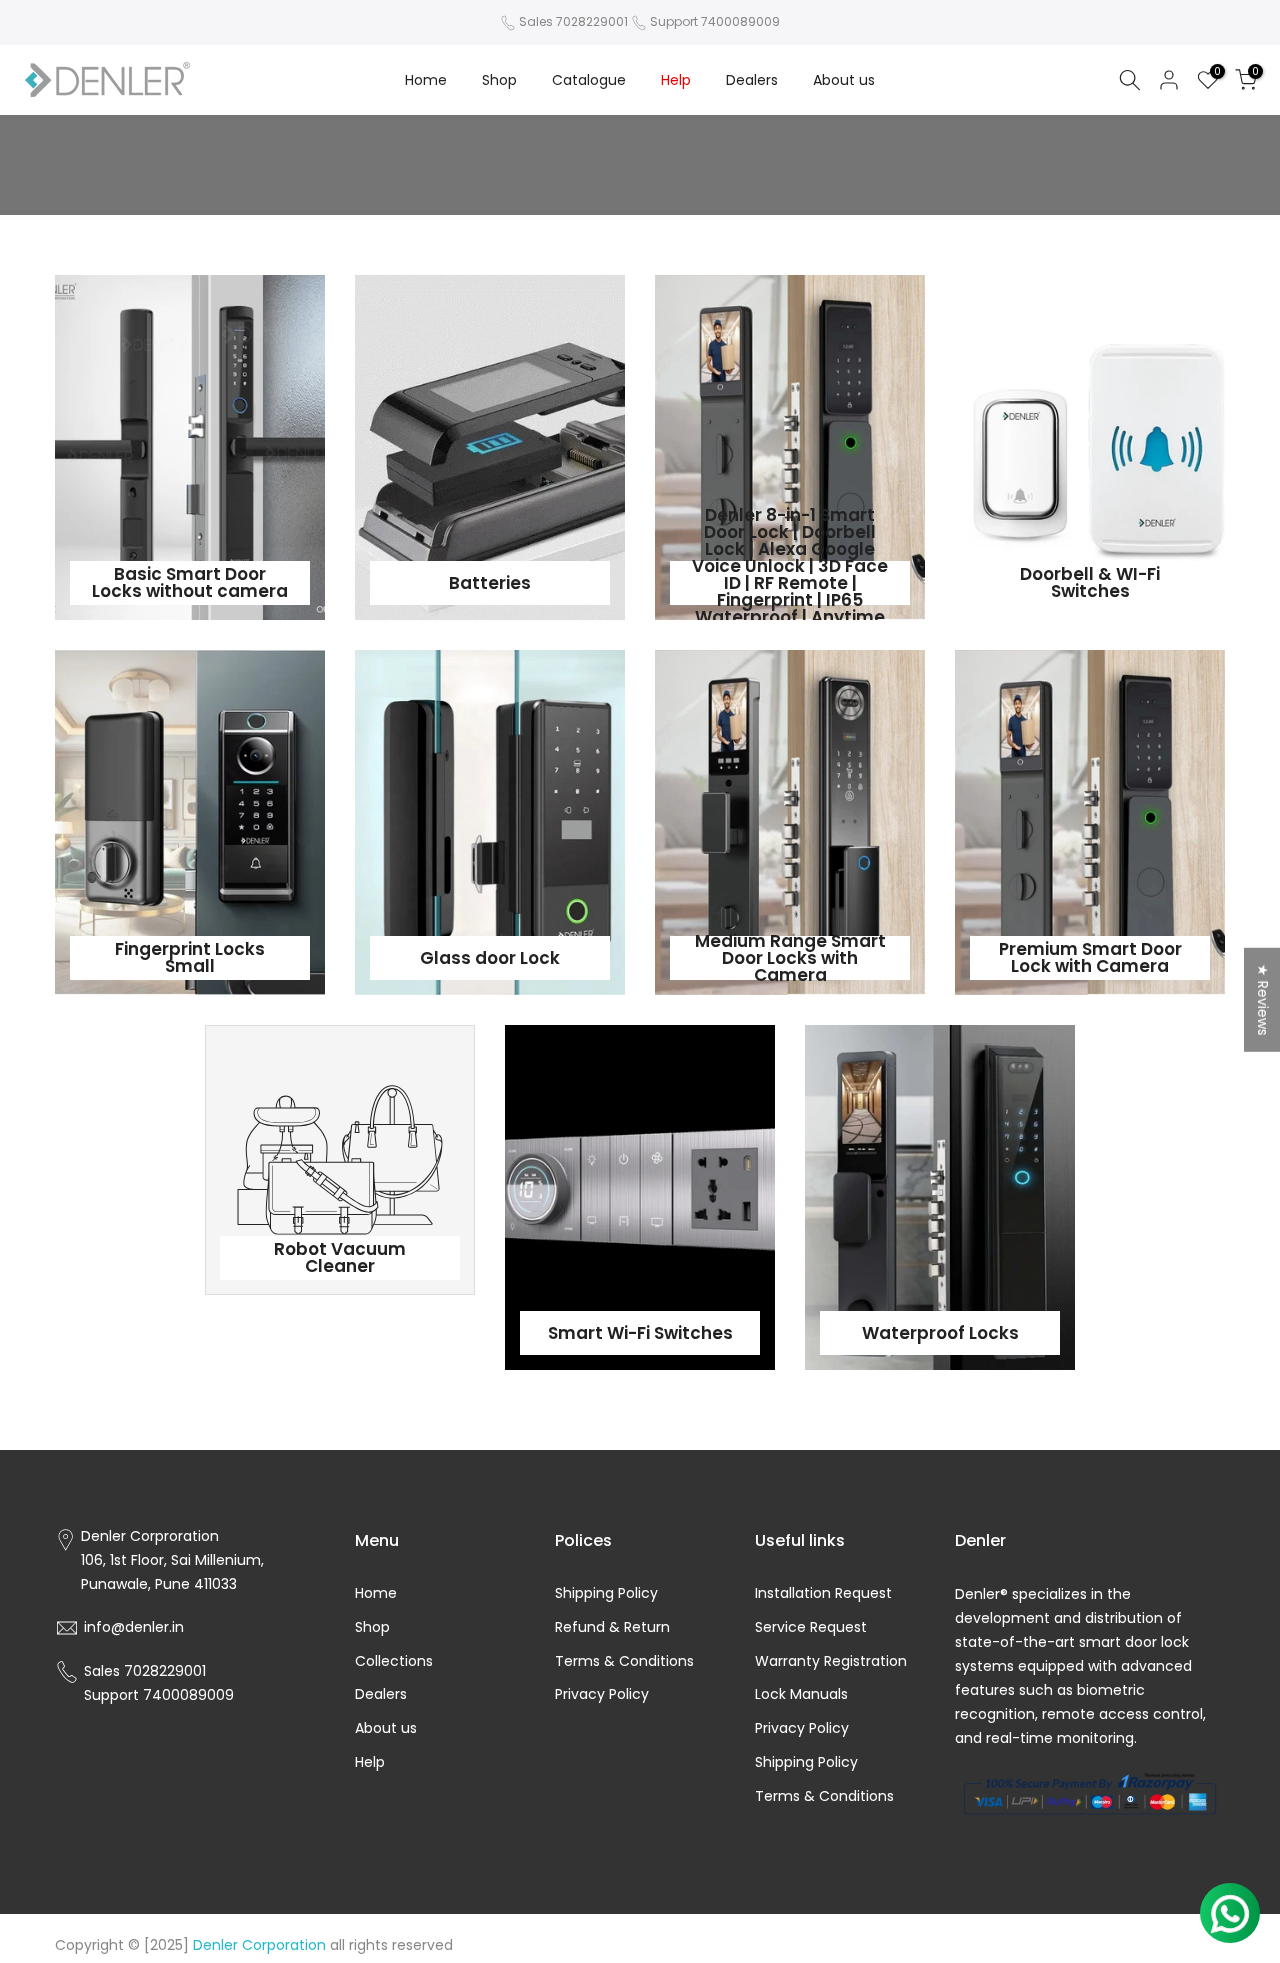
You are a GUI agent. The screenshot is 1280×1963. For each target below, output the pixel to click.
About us (844, 80)
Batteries (490, 583)
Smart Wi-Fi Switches (640, 1333)
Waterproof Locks (940, 1333)
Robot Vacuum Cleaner (340, 1257)
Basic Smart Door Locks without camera (190, 582)
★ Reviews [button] (1263, 999)
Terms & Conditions (624, 1661)
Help (676, 80)
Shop (499, 80)
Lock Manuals (801, 1694)
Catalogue (589, 80)
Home (426, 80)
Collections (394, 1661)
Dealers (752, 80)
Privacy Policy (602, 1694)
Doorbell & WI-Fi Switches (1090, 582)
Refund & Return (612, 1627)
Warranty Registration (831, 1661)
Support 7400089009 (715, 21)
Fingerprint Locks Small (190, 957)
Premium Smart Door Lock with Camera (1090, 957)
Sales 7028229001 (573, 21)
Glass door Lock (490, 958)
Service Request (811, 1627)
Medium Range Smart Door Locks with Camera (790, 958)
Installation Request (823, 1593)
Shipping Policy (606, 1593)
